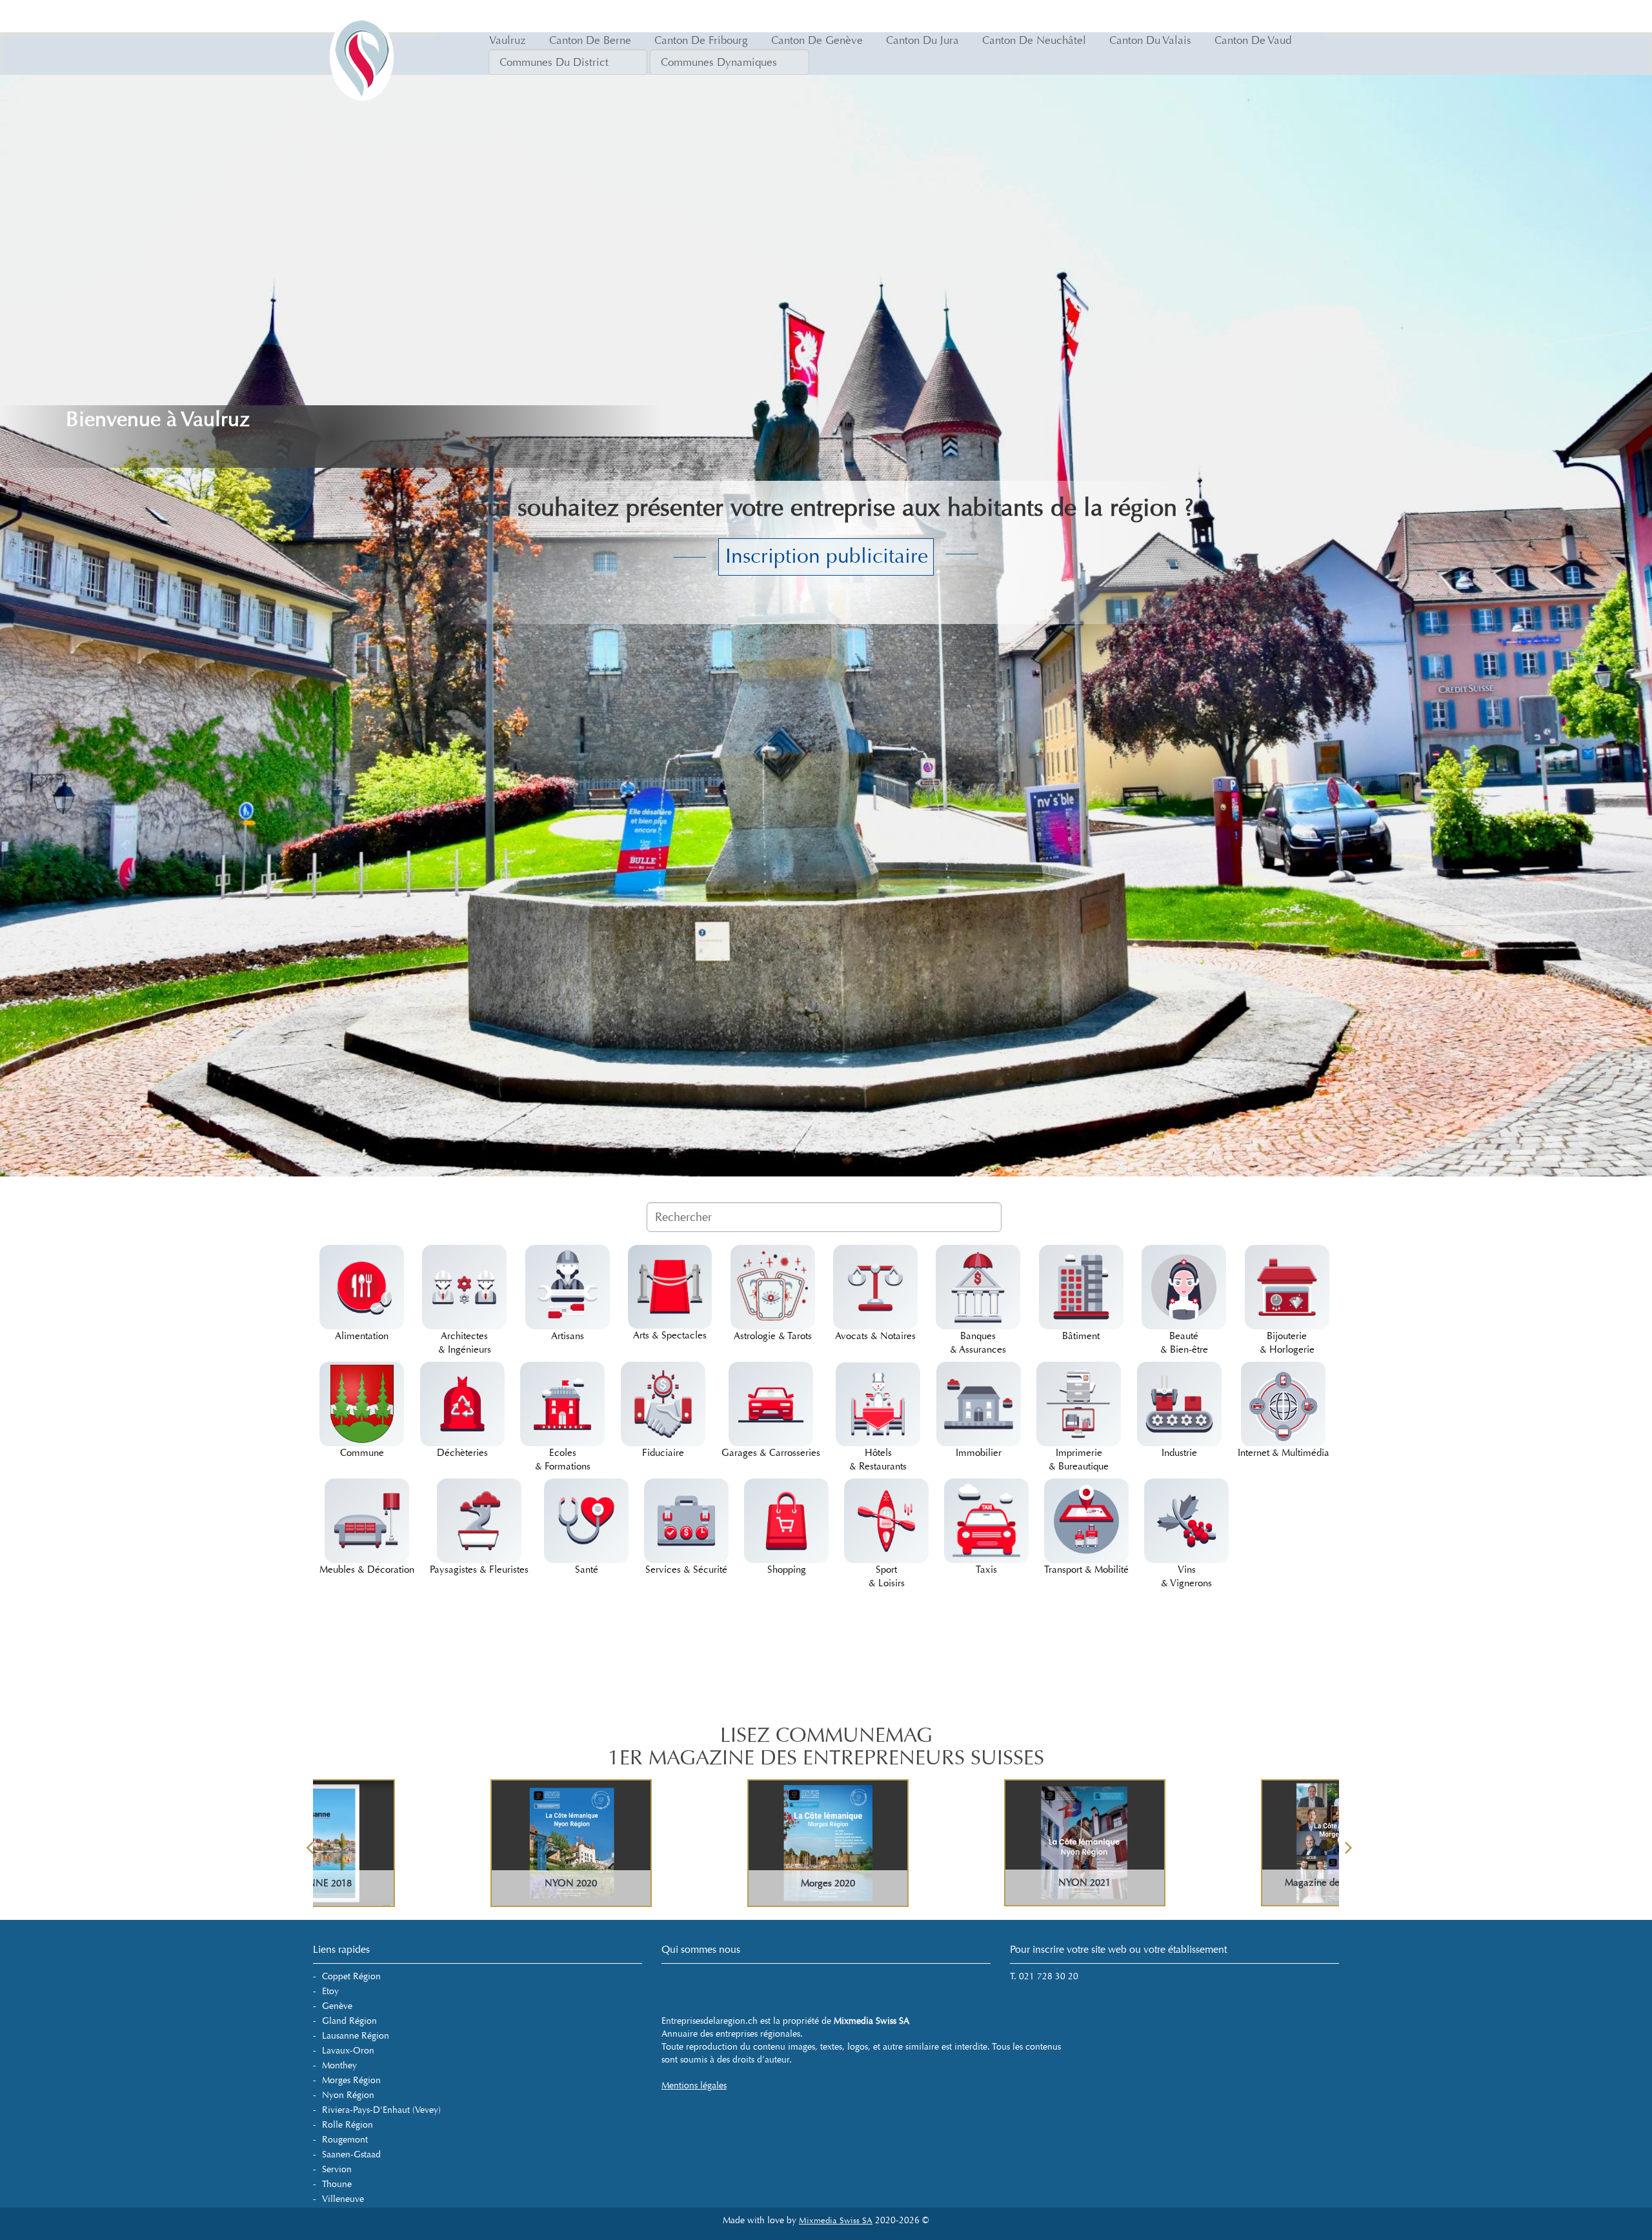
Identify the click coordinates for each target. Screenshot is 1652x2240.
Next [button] (1349, 1843)
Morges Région (351, 2080)
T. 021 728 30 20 (1044, 1976)
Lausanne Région (356, 2036)
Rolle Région (348, 2125)
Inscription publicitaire (827, 556)
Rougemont (345, 2140)
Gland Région (349, 2021)
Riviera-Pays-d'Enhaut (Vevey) (381, 2110)
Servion (337, 2169)
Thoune (337, 2184)
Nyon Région (348, 2095)
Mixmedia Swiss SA (836, 2221)
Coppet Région (351, 1976)
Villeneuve (343, 2199)
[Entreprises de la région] (361, 16)
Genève (337, 2006)
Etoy (330, 1991)
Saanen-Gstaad (351, 2154)
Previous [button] (310, 1843)
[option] (441, 1843)
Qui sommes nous (701, 1949)
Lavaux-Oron (348, 2051)
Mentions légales (694, 2085)
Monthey (339, 2065)
